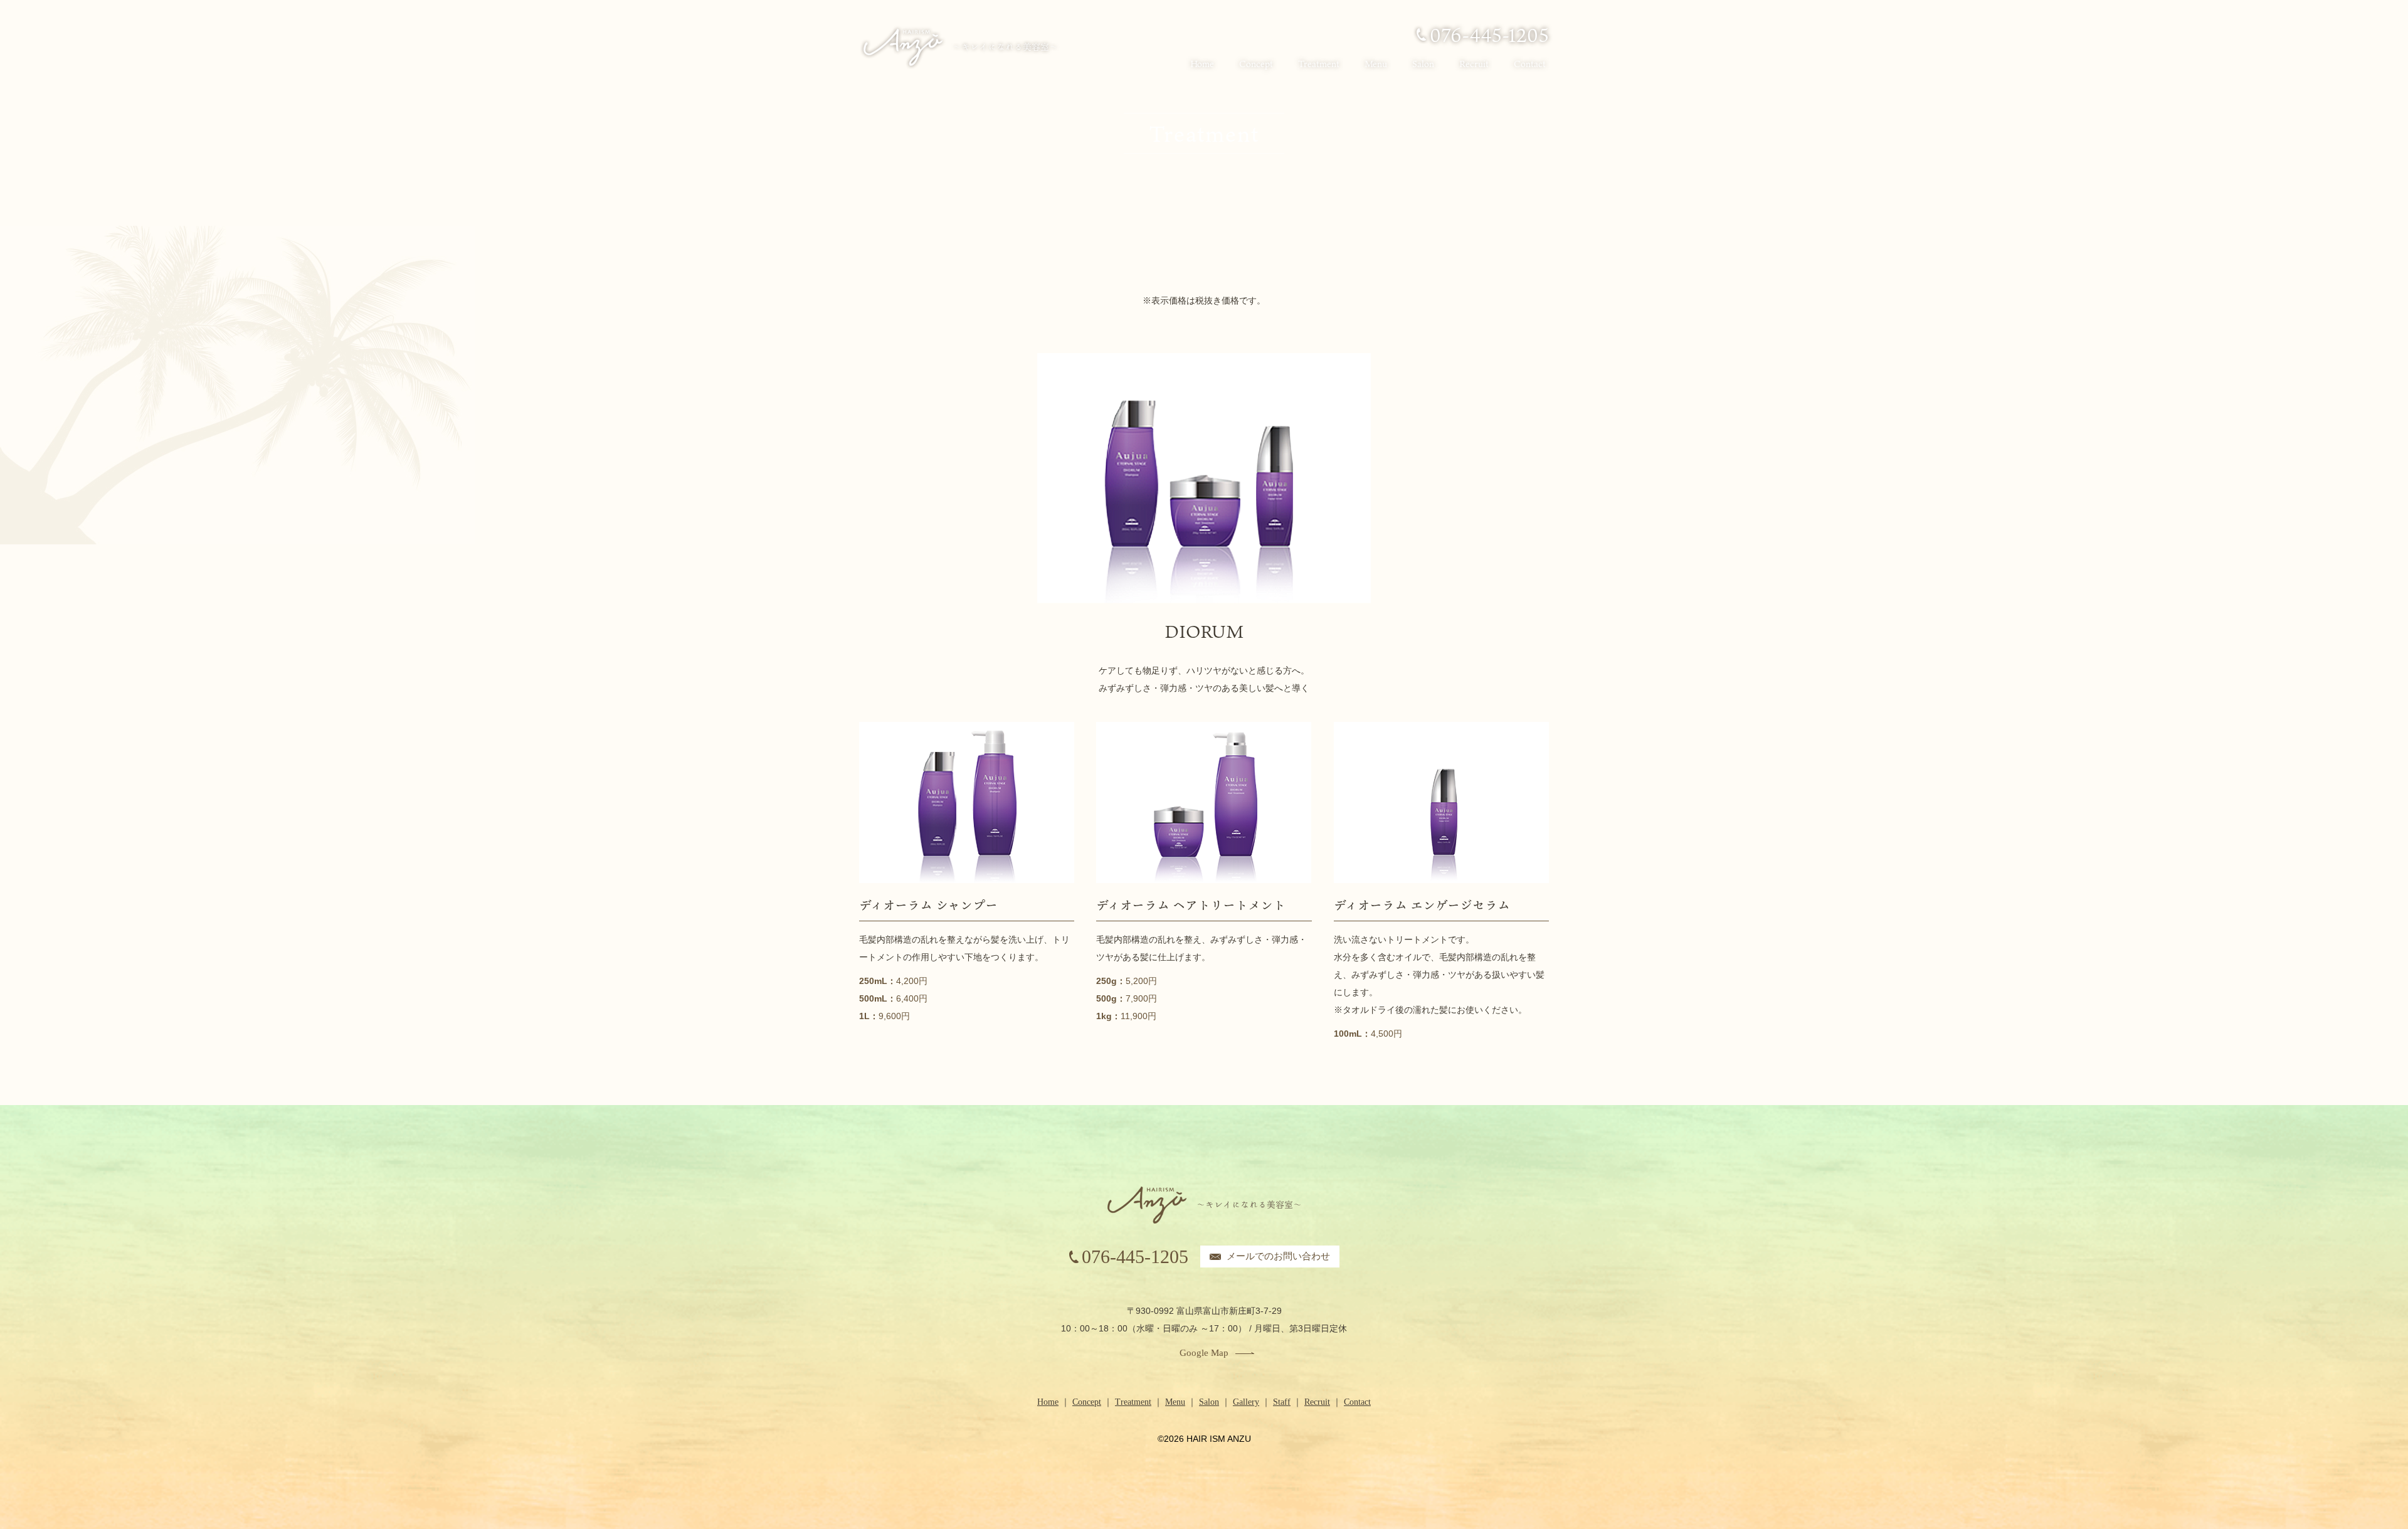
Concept (1256, 64)
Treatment (1319, 64)
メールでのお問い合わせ (1278, 1256)
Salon (1423, 64)
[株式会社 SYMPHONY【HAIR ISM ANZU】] (959, 47)
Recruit (1474, 64)
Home (1202, 64)
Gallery (1246, 1402)
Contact (1530, 64)
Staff (1282, 1402)
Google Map (1204, 1353)
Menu (1376, 64)
